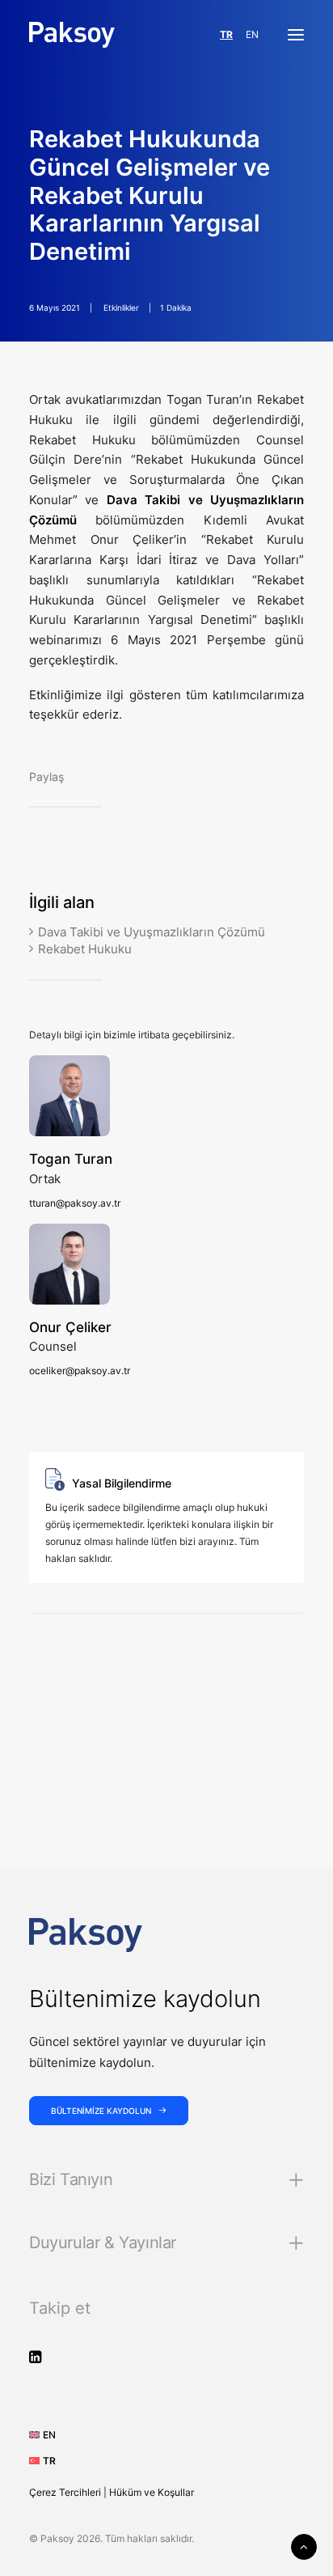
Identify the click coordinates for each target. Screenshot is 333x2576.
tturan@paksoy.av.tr (75, 1203)
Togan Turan (71, 1159)
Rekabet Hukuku (85, 949)
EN (252, 34)
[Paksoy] (72, 35)
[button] (296, 35)
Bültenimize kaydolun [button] (101, 2111)
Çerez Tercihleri (65, 2492)
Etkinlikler (121, 308)
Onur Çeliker (70, 1327)
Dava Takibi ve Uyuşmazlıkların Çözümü (152, 932)
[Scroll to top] (304, 2546)
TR (226, 34)
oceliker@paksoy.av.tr (80, 1371)
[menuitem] (48, 2435)
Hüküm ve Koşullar (152, 2492)
